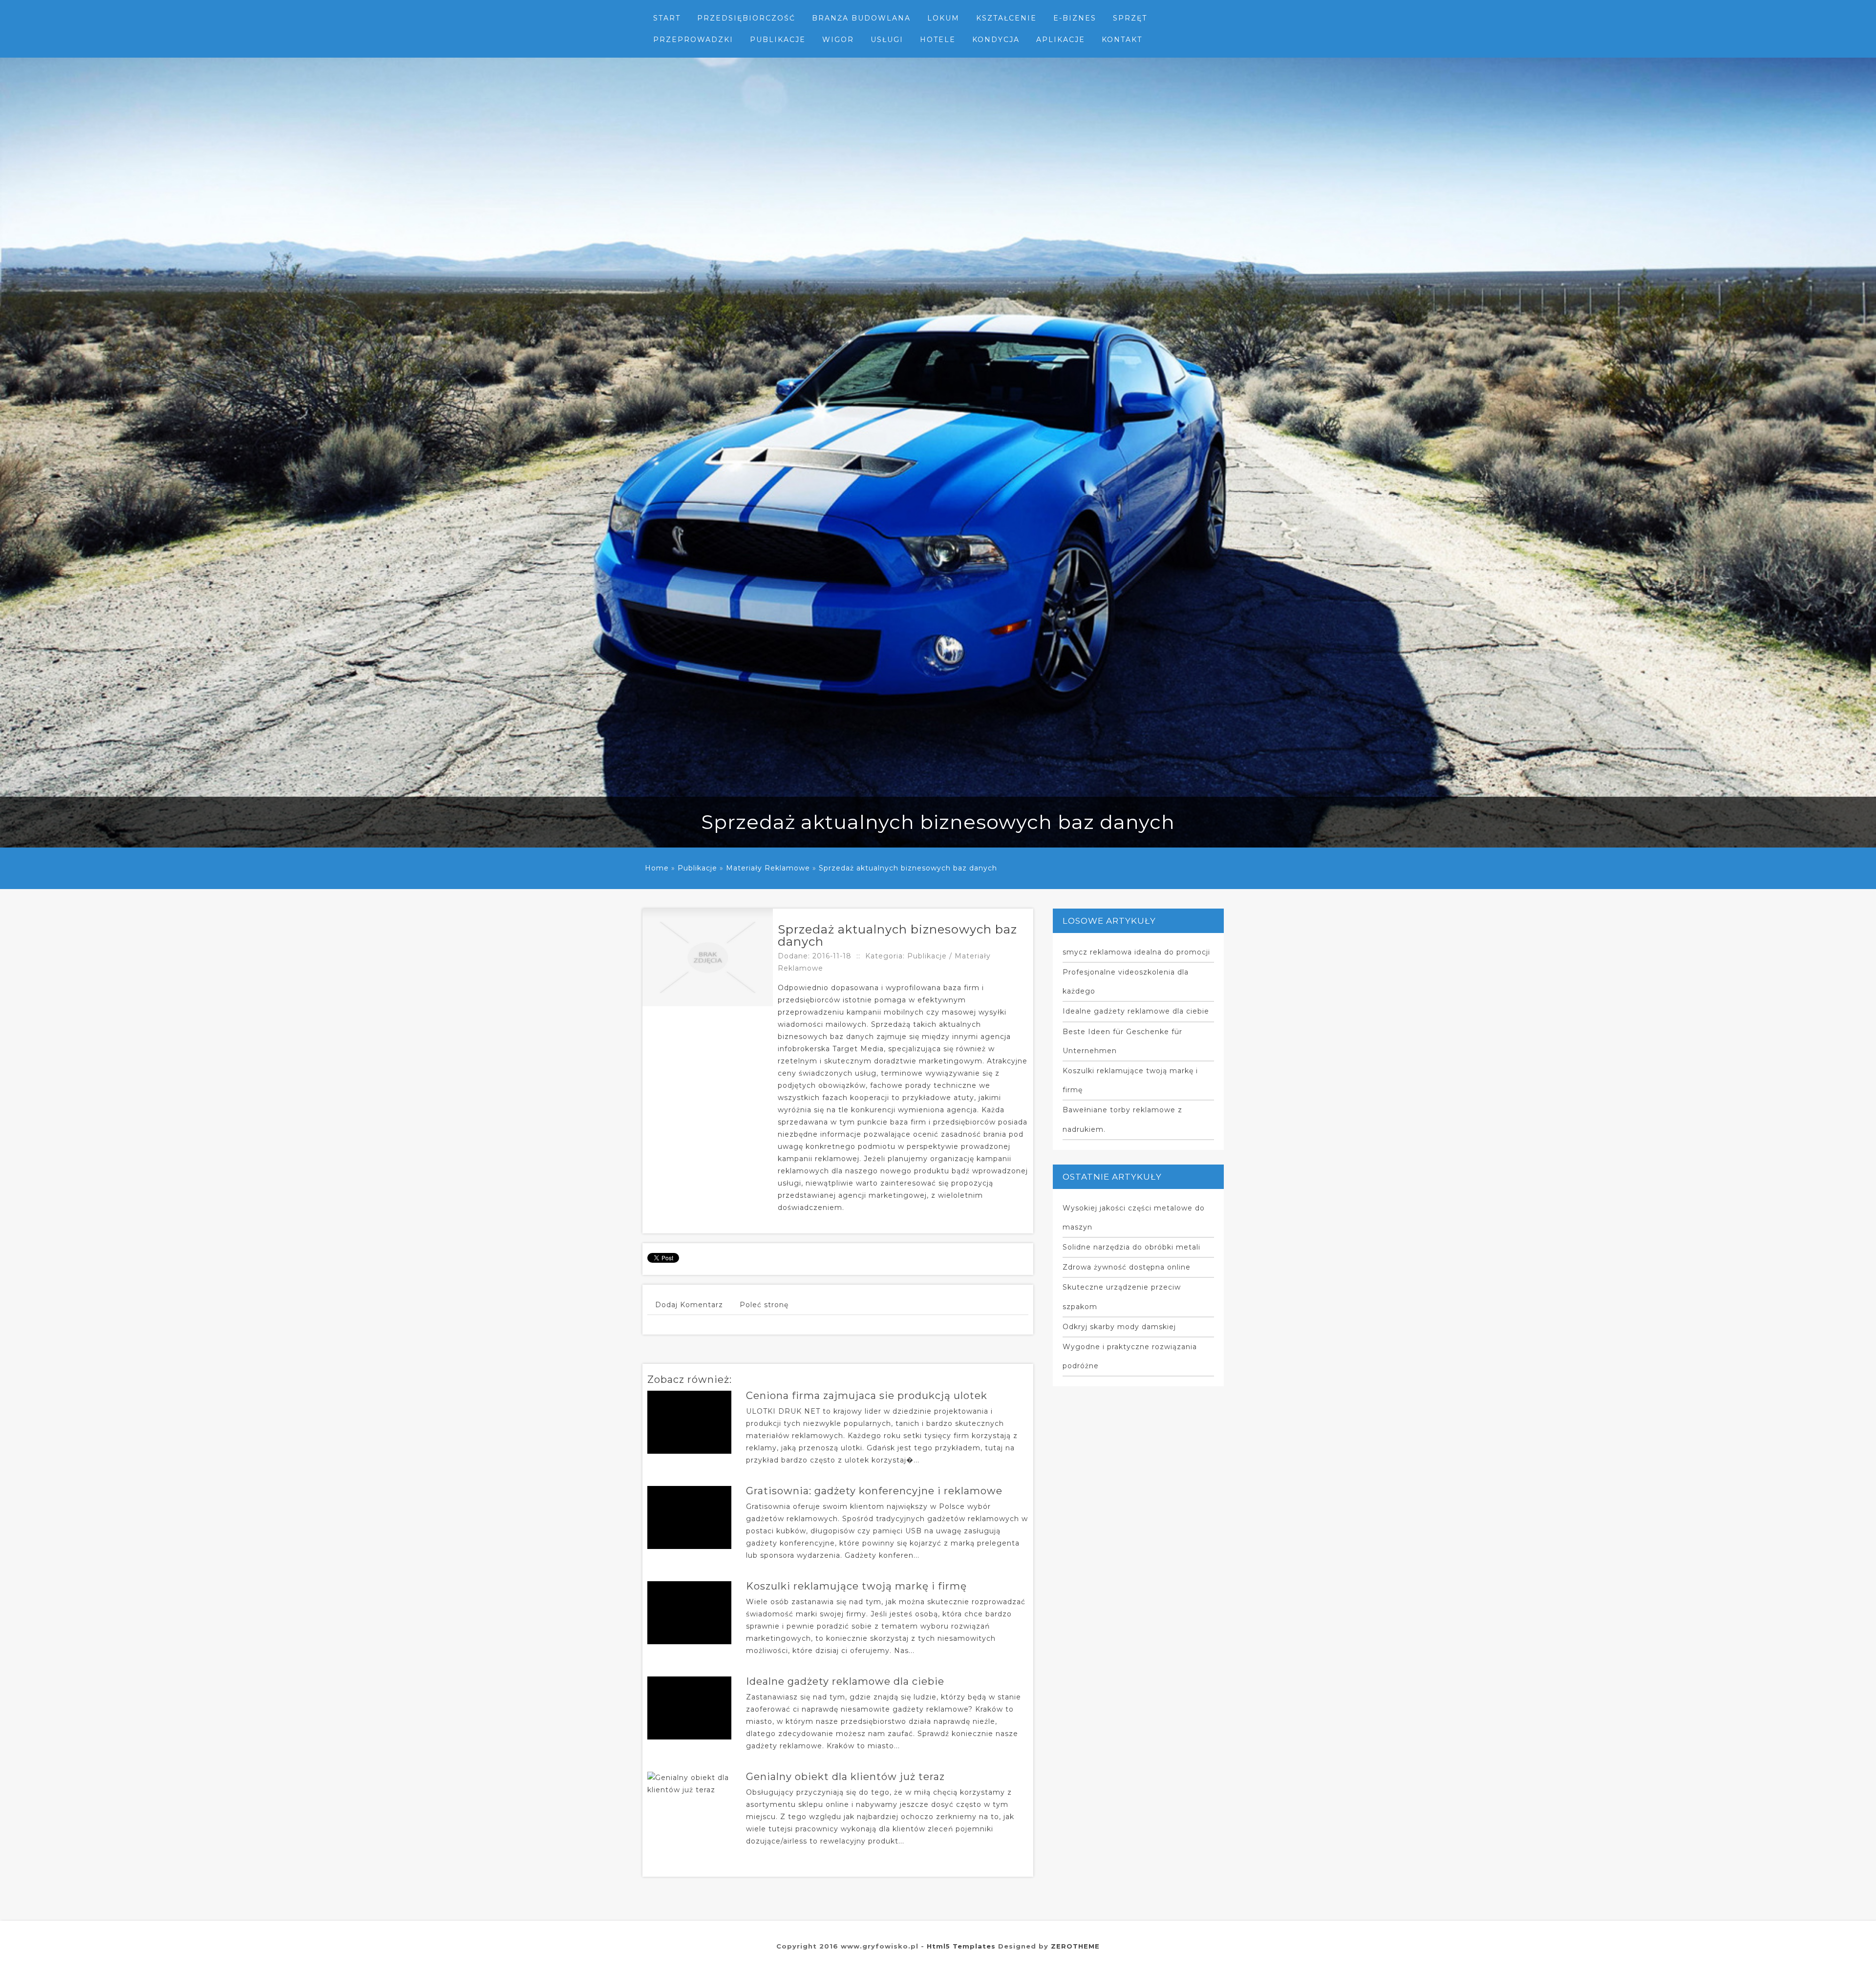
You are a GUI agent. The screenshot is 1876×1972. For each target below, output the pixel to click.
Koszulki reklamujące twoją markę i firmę (856, 1586)
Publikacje (697, 868)
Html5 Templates (961, 1946)
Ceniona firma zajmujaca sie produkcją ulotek (867, 1396)
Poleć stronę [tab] (764, 1305)
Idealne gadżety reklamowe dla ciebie (845, 1681)
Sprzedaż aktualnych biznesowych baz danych (908, 868)
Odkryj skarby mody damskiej (1119, 1327)
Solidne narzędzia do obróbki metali (1131, 1247)
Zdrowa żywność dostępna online (1127, 1267)
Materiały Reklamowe (768, 868)
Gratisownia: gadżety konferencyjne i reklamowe (874, 1491)
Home (657, 868)
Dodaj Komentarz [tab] (689, 1305)
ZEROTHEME (1075, 1946)
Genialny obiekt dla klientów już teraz (845, 1777)
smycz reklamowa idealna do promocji (1136, 952)
